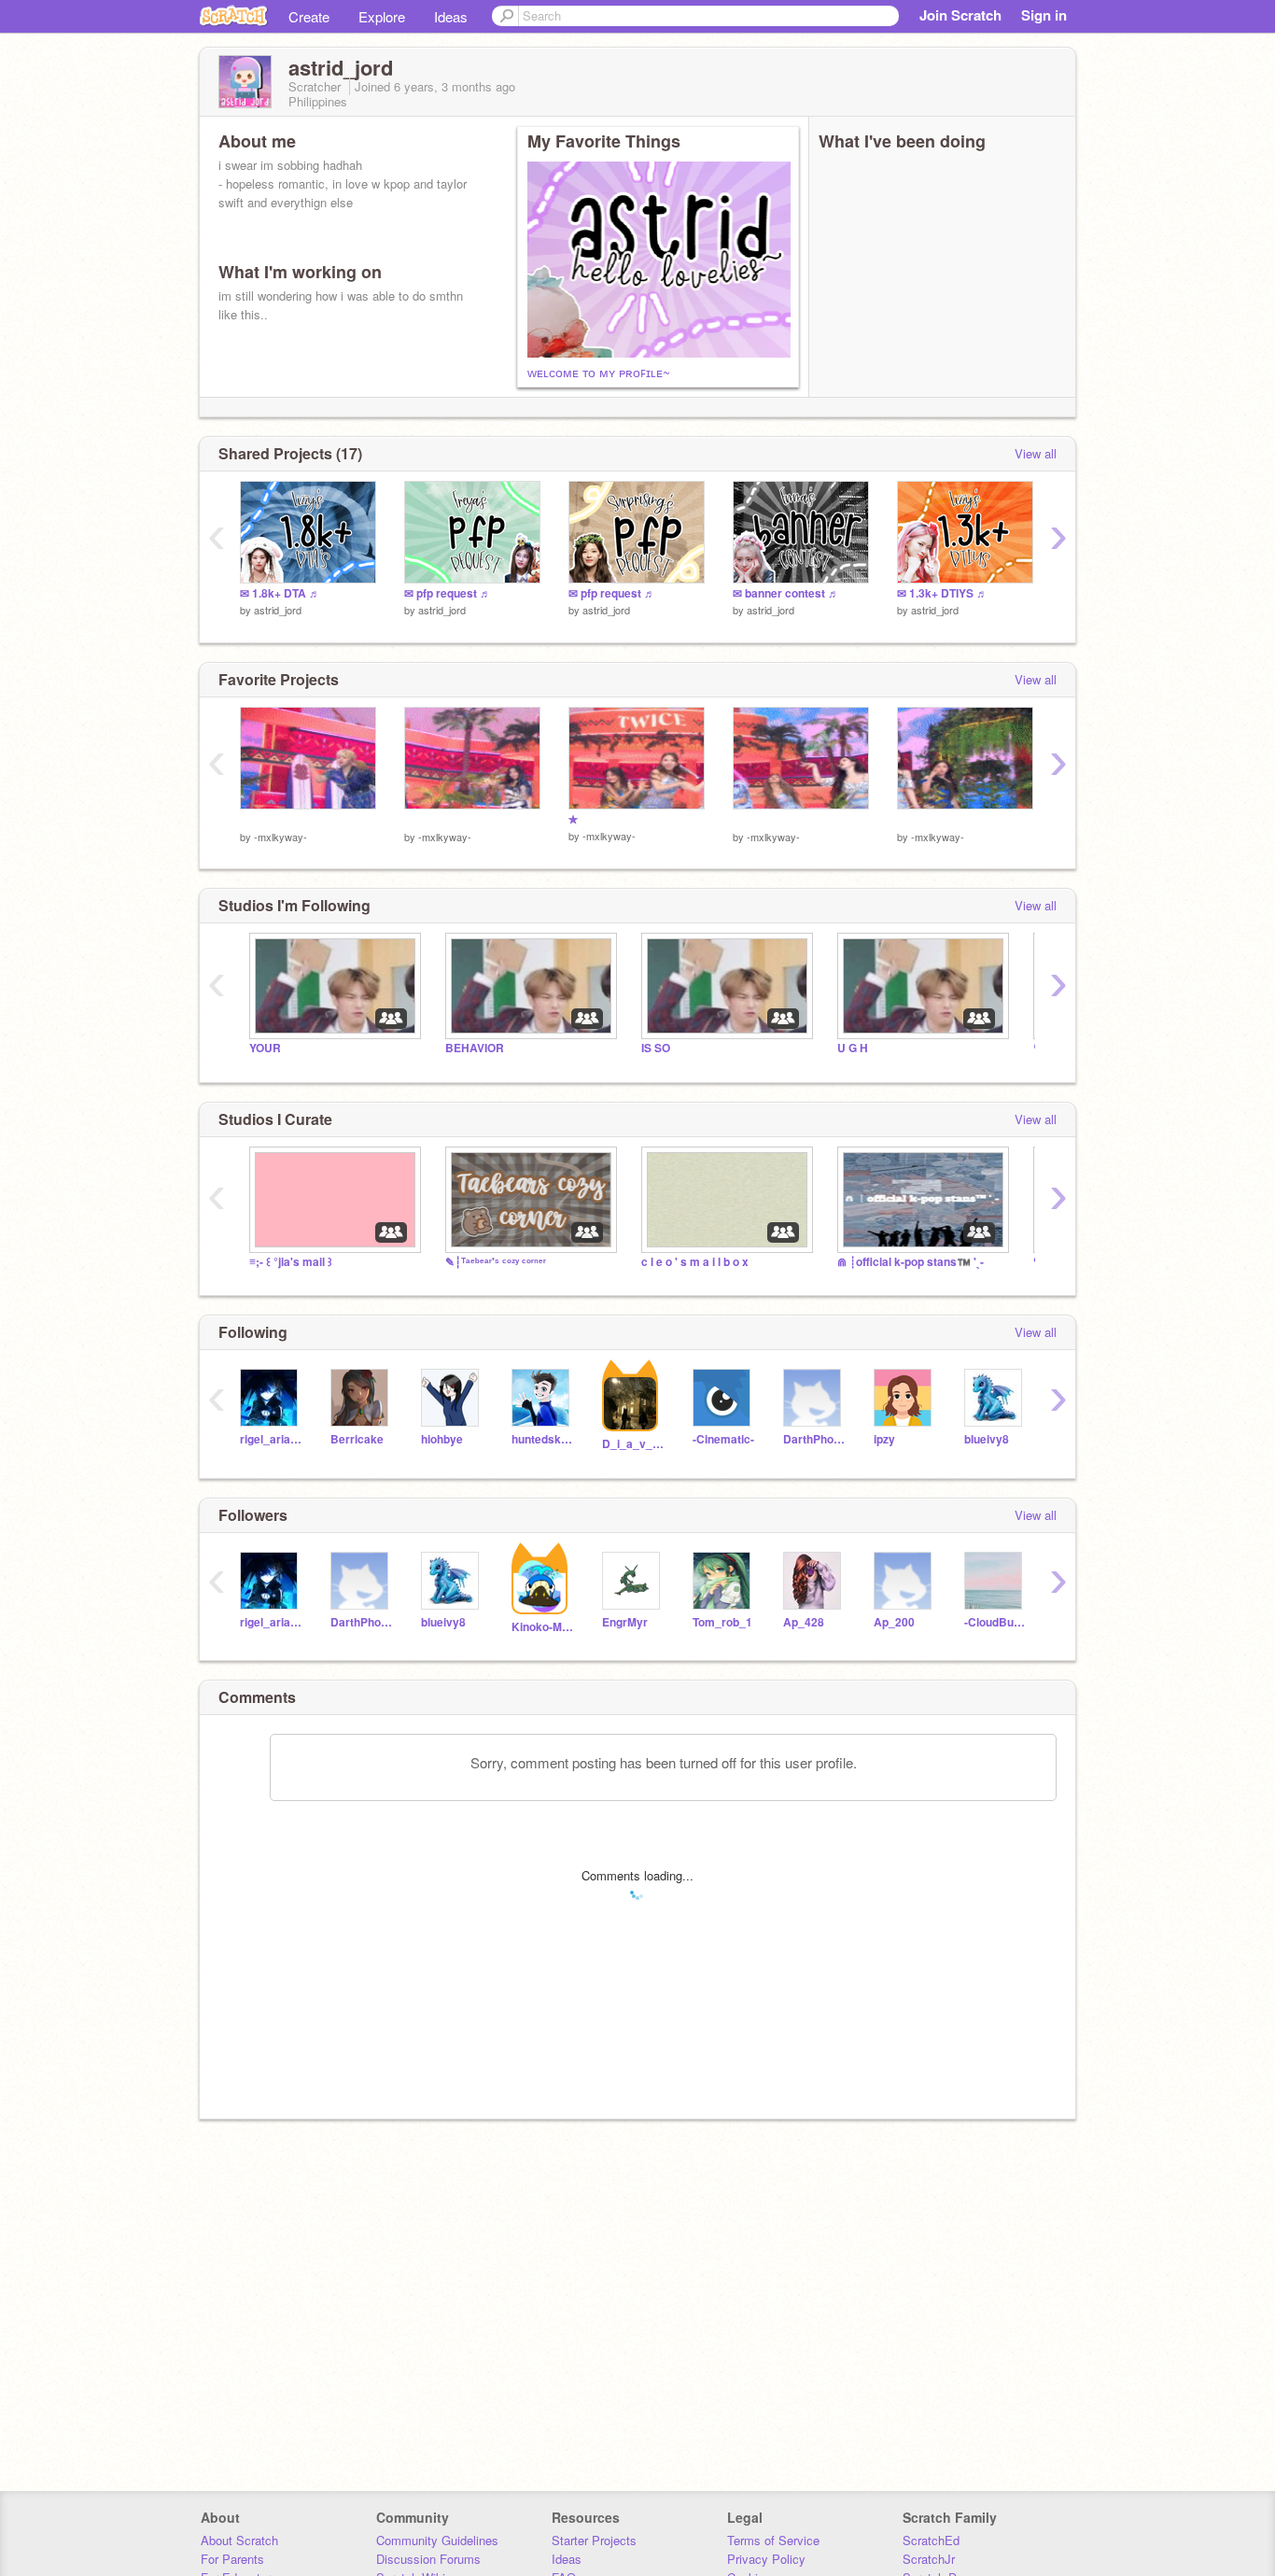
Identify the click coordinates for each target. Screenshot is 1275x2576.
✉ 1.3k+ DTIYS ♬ (942, 593)
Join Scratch (960, 15)
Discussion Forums (428, 2559)
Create (309, 16)
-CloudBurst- (995, 1622)
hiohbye (442, 1439)
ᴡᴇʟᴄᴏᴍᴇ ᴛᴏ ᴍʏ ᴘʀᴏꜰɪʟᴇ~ (599, 372)
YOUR (265, 1048)
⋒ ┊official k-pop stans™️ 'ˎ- (911, 1262)
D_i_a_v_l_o (633, 1444)
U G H (853, 1048)
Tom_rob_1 (722, 1622)
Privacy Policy (766, 2559)
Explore (382, 16)
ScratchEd (931, 2540)
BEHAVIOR (475, 1048)
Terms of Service (773, 2540)
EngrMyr (625, 1622)
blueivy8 (987, 1439)
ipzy (884, 1439)
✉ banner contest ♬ (786, 593)
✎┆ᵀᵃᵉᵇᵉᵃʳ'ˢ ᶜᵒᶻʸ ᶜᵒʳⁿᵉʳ (496, 1262)
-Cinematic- (723, 1439)
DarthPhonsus (814, 1439)
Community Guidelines (437, 2540)
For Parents (232, 2559)
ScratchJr (929, 2559)
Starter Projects (594, 2540)
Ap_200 (894, 1622)
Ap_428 (804, 1622)
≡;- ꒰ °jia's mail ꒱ (291, 1262)
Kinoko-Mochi (543, 1627)
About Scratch (239, 2540)
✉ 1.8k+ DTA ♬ (280, 593)
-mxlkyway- (280, 837)
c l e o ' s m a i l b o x (695, 1262)
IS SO (656, 1048)
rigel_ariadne (271, 1439)
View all (1036, 453)
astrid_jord (278, 610)
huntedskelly (543, 1439)
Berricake (357, 1439)
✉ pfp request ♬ (448, 593)
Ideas (451, 16)
